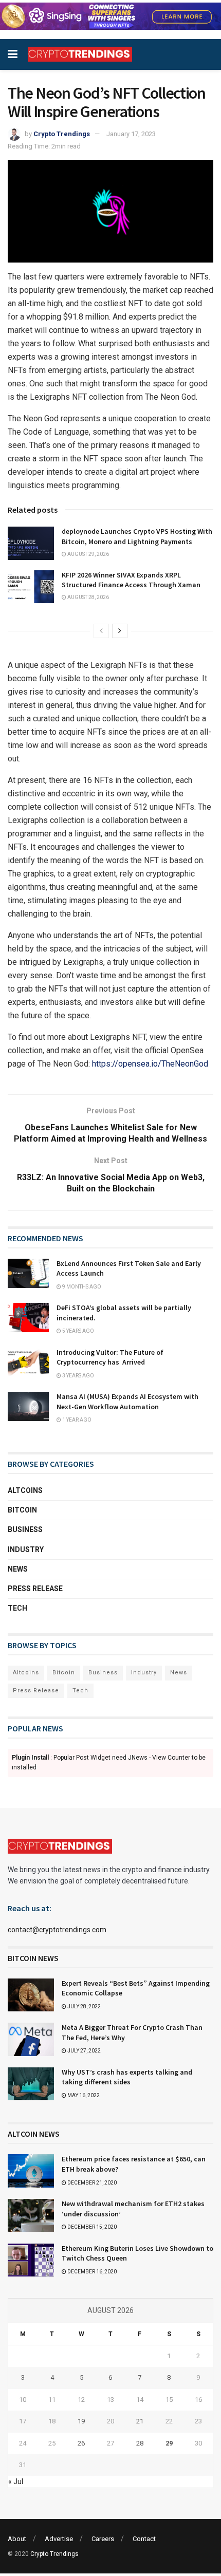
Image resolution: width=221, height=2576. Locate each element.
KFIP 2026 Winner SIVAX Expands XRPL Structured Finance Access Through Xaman (131, 580)
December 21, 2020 (91, 2183)
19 (81, 2421)
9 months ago (81, 1287)
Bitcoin (22, 1510)
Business (25, 1529)
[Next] (120, 631)
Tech (17, 1608)
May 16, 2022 (83, 2095)
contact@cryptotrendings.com (57, 1930)
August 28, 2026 (88, 597)
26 (81, 2443)
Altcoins (25, 1490)
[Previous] (101, 631)
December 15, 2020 (91, 2227)
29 (169, 2443)
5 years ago (78, 1331)
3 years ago (78, 1376)
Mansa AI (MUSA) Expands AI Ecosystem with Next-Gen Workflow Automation (127, 1402)
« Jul (16, 2481)
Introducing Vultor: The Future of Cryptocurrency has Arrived (110, 1357)
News (18, 1569)
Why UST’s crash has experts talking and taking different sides (127, 2077)
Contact (144, 2539)
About (17, 2539)
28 (140, 2443)
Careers (103, 2539)
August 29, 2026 (88, 554)
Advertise (59, 2539)
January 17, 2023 (131, 134)
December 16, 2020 (91, 2272)
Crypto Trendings (62, 134)
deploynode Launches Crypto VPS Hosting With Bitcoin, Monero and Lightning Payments (137, 536)
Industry (26, 1550)
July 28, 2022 (84, 2006)
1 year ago (76, 1420)
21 (140, 2421)
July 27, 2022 (84, 2051)
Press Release (35, 1589)
